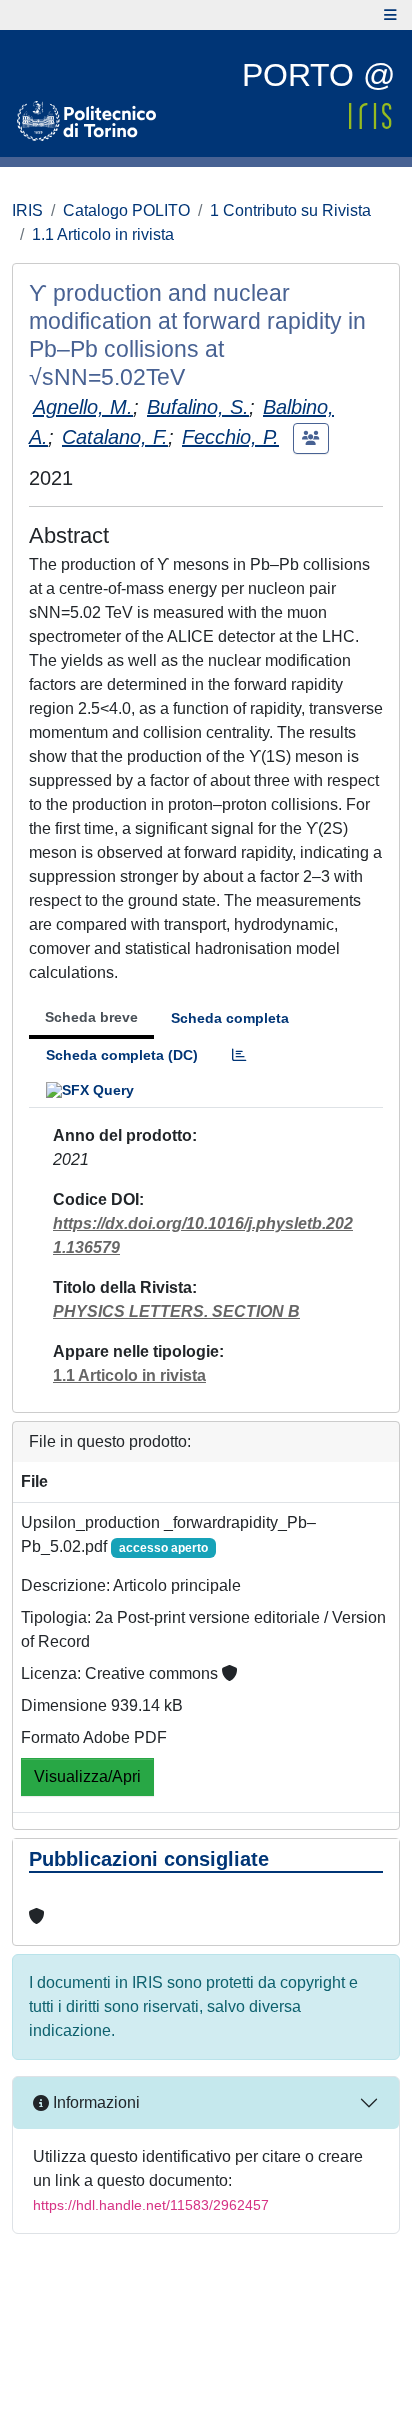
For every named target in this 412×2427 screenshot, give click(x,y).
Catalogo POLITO (126, 210)
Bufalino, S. (198, 407)
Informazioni (94, 2102)
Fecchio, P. (230, 437)
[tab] (239, 1055)
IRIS (27, 210)
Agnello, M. (83, 407)
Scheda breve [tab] (91, 1017)
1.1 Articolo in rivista (103, 234)
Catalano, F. (115, 437)
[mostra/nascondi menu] (390, 15)
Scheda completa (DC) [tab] (122, 1055)
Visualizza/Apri (87, 1776)
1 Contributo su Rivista (290, 210)
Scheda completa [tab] (230, 1018)
